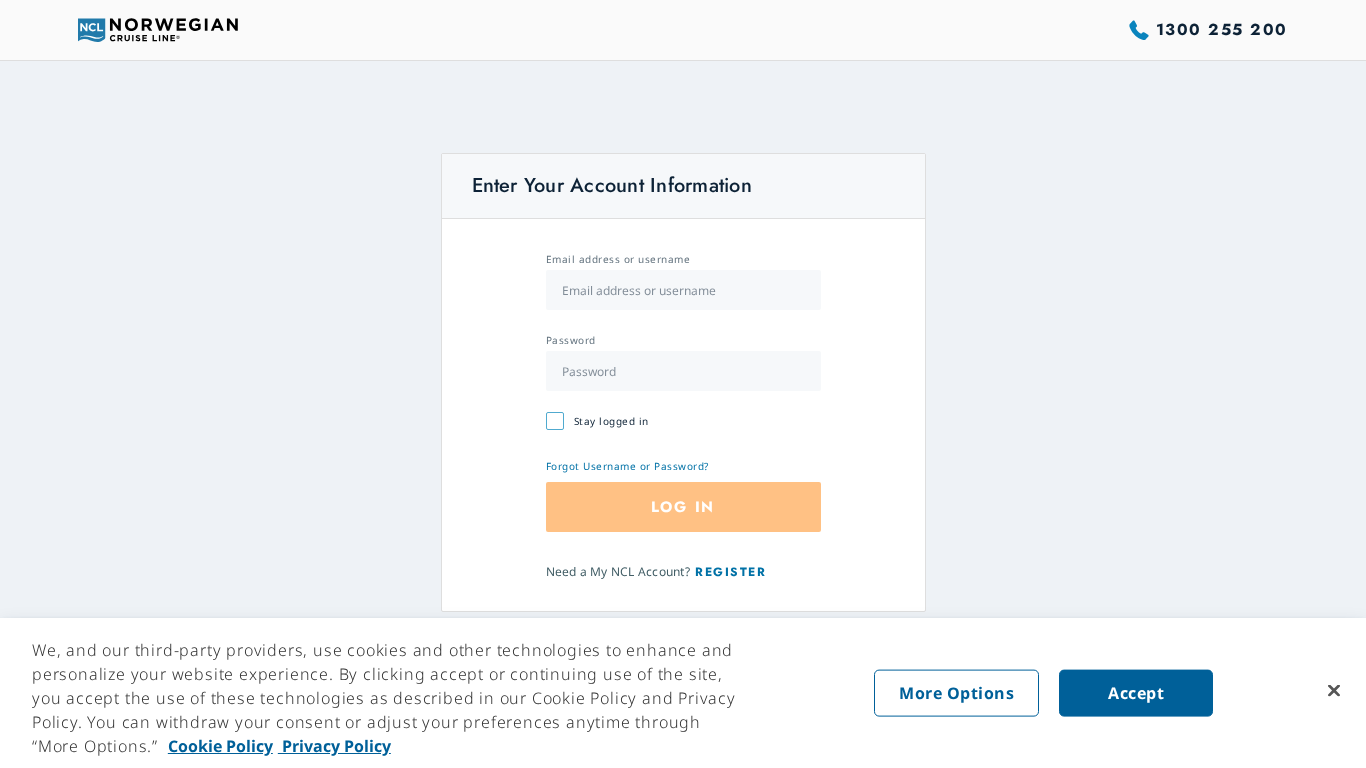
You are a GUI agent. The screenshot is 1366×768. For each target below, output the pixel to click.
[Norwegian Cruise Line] (158, 30)
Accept (1136, 693)
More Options (956, 693)
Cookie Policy (220, 746)
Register (730, 572)
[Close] (1334, 691)
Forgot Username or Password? (627, 466)
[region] (683, 693)
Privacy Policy (334, 746)
